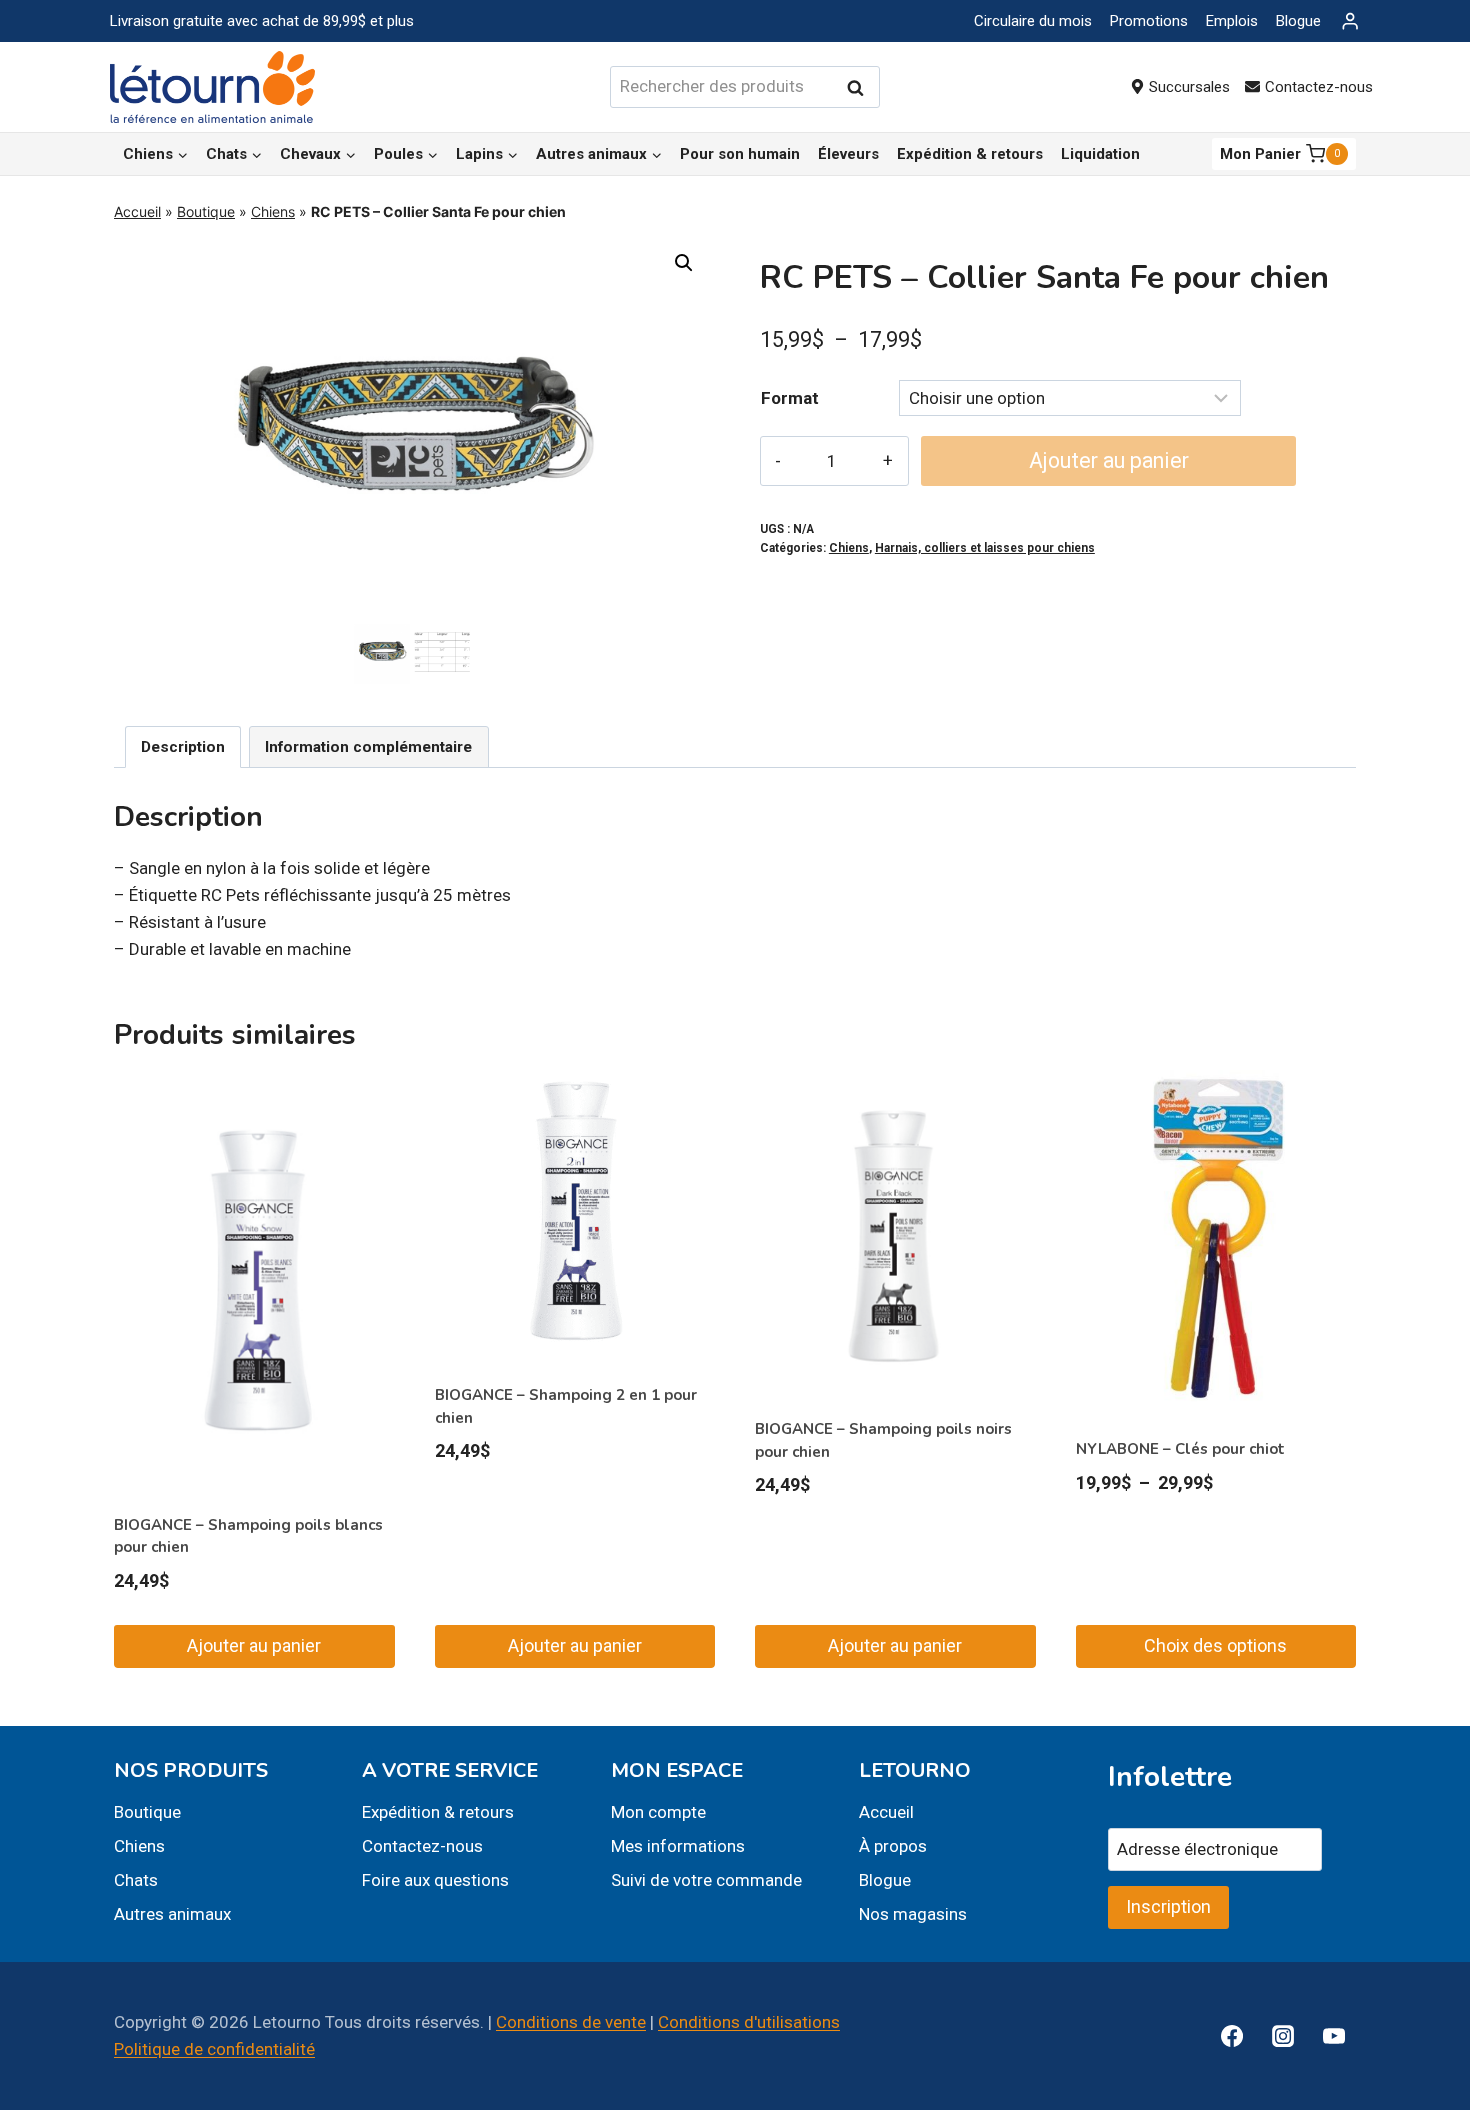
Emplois (1232, 21)
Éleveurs (848, 154)
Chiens (273, 211)
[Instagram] (1283, 2036)
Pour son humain (740, 154)
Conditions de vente (571, 2022)
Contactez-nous (1319, 87)
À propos (893, 1846)
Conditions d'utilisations (749, 2022)
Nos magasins (913, 1914)
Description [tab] (183, 747)
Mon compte (658, 1812)
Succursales (1189, 87)
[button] (684, 263)
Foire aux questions (435, 1880)
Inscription (1168, 1906)
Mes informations (678, 1846)
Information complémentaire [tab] (368, 747)
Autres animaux (172, 1914)
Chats (136, 1880)
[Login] (1350, 21)
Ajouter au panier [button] (254, 1645)
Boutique (206, 211)
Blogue (1298, 21)
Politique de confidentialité (214, 2049)
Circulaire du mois (1033, 21)
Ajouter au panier (1109, 460)
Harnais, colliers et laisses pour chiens (985, 548)
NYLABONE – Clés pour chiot (1180, 1449)
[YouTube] (1334, 2036)
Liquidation (1100, 154)
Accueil (137, 211)
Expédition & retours (970, 154)
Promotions (1149, 21)
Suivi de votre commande (706, 1880)
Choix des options (1215, 1645)
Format (790, 398)
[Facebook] (1232, 2036)
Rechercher (861, 87)
